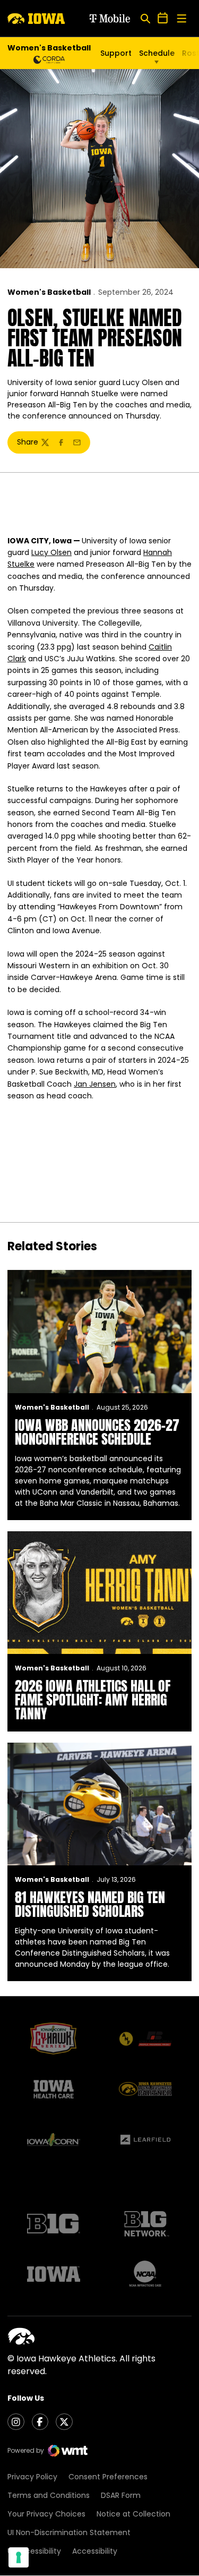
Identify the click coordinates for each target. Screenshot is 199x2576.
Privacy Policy (32, 2477)
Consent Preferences (108, 2477)
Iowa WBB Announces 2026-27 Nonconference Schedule (97, 1432)
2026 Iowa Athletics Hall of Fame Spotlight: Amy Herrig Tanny (93, 1700)
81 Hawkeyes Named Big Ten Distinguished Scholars (90, 1904)
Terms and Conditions (49, 2495)
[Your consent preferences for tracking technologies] (19, 2557)
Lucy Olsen (51, 552)
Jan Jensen (95, 1084)
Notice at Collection (133, 2514)
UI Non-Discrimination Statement (69, 2532)
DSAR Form (121, 2495)
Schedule (157, 53)
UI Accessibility (34, 2551)
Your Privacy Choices (46, 2514)
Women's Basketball (49, 292)
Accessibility (95, 2551)
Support (116, 53)
